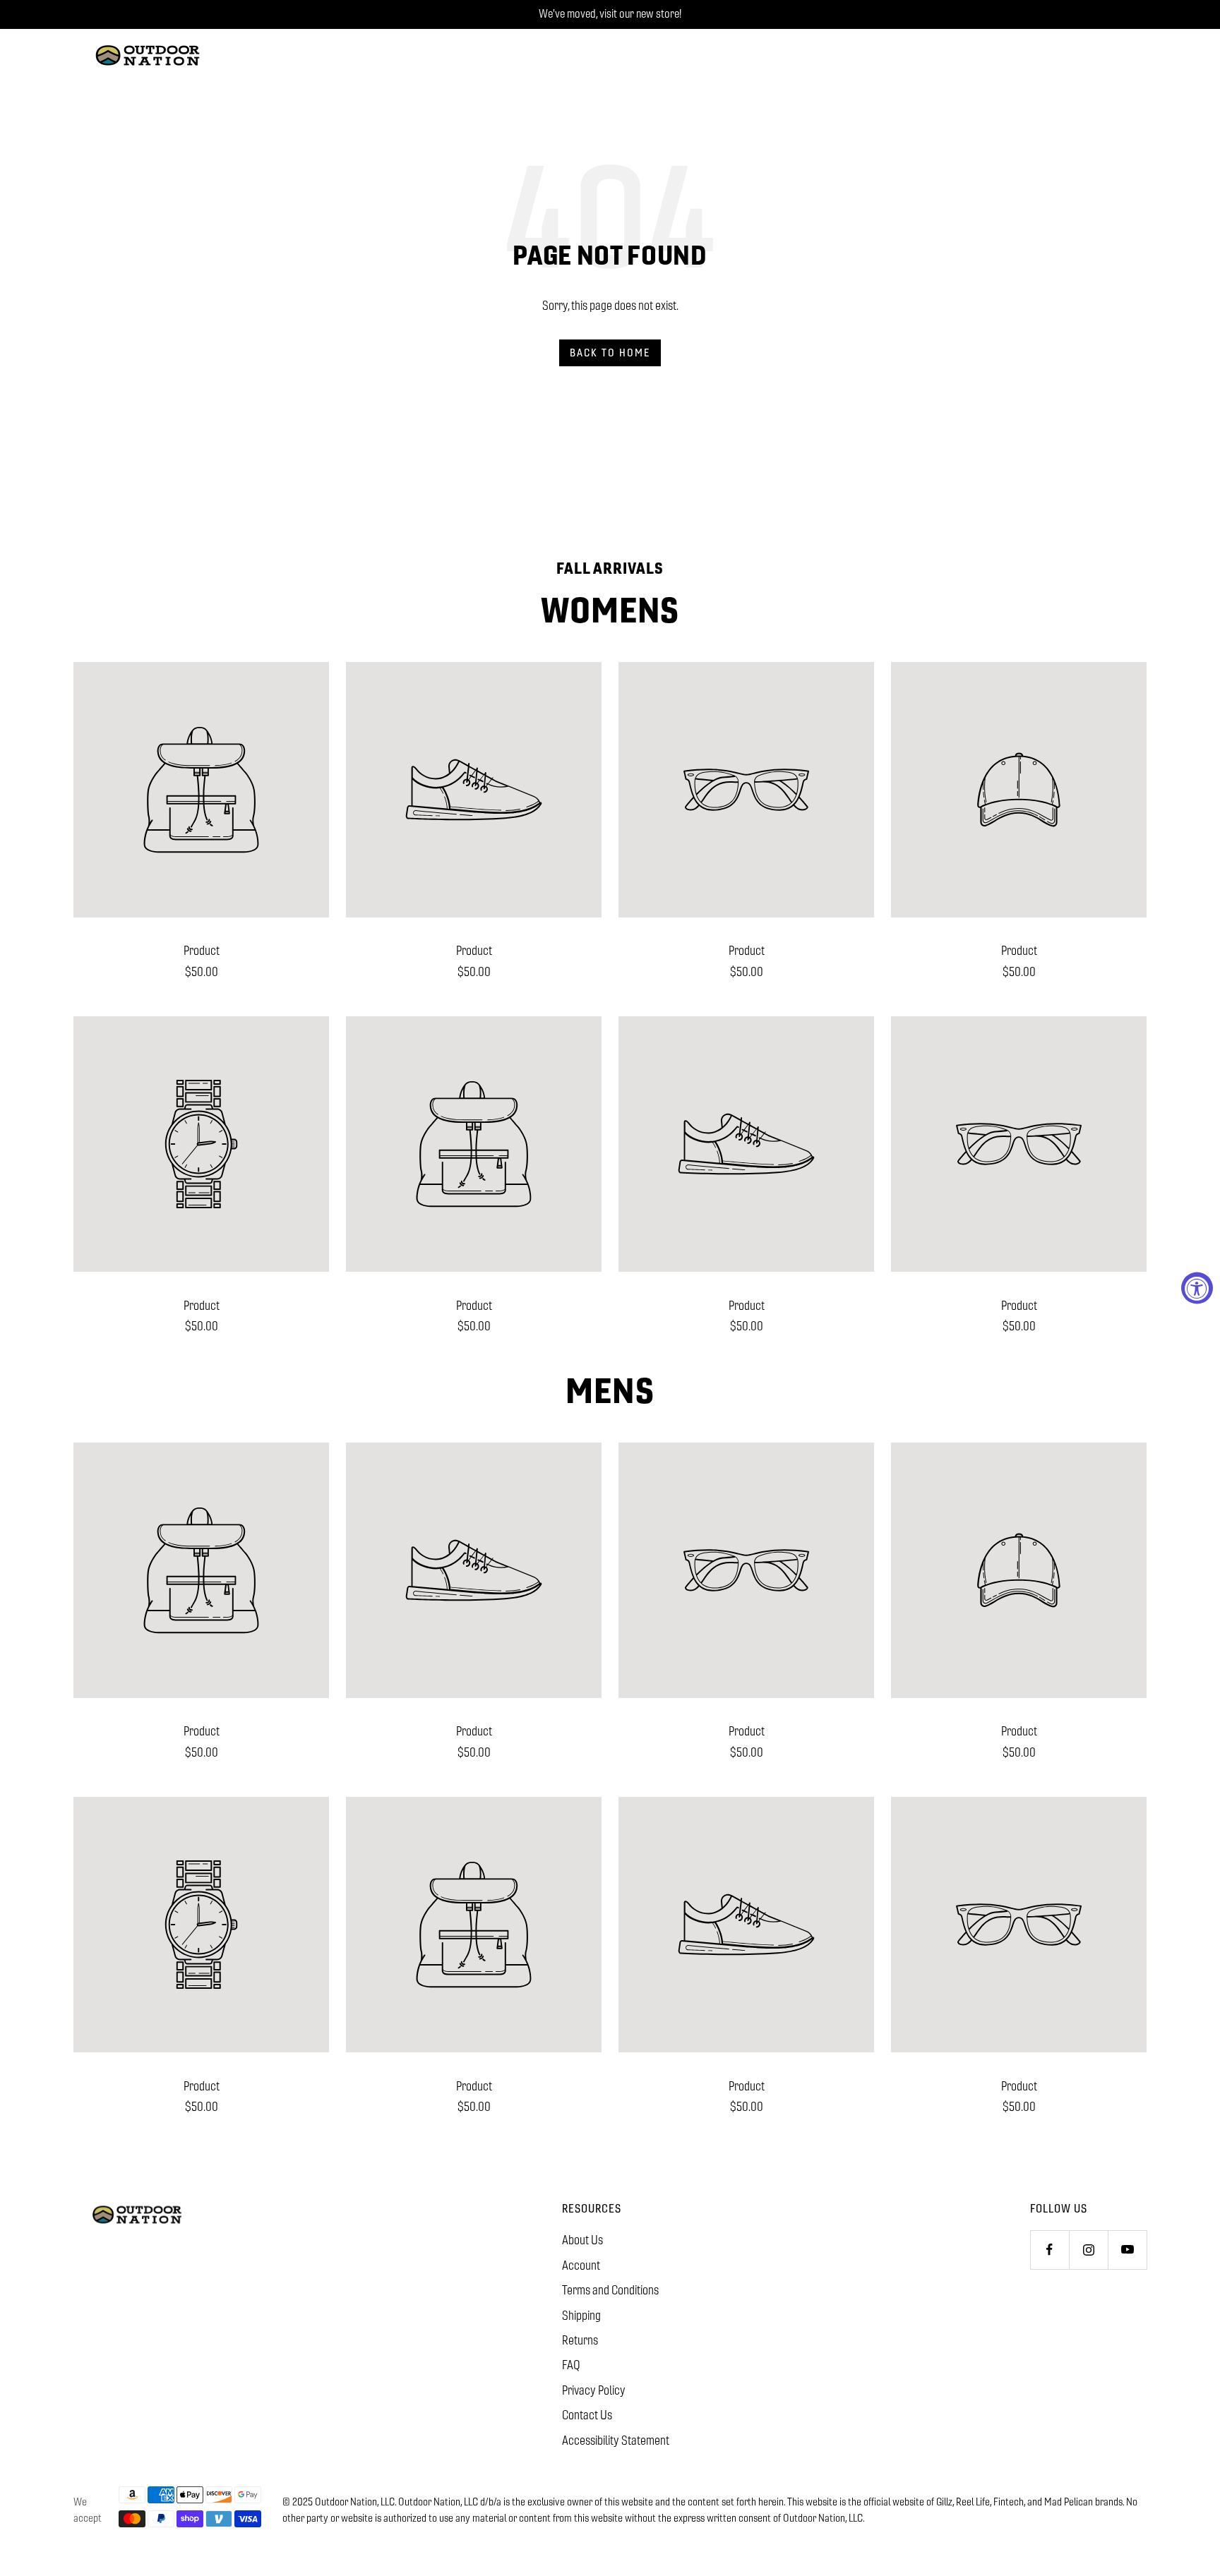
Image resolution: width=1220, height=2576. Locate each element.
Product (202, 951)
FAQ (571, 2365)
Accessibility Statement (616, 2440)
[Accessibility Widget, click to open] (1197, 1288)
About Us (582, 2240)
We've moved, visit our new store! (610, 14)
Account (581, 2265)
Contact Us (587, 2415)
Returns (580, 2340)
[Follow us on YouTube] (1127, 2250)
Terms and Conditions (610, 2290)
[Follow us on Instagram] (1088, 2250)
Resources (592, 2209)
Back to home (610, 353)
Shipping (581, 2316)
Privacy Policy (594, 2390)
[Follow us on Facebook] (1049, 2250)
